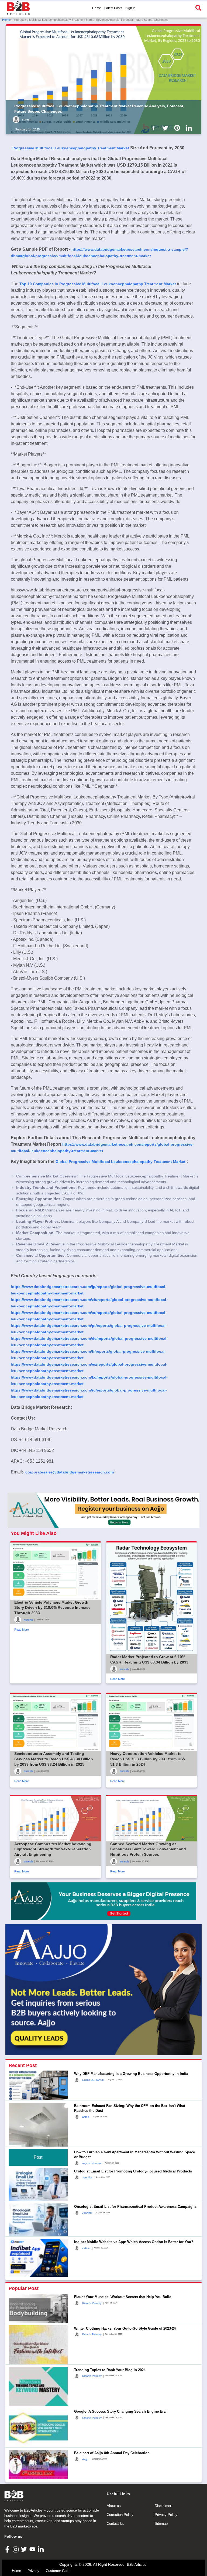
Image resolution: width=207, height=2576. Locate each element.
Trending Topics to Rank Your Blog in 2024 (110, 2370)
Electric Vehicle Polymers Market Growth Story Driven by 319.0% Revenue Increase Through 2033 (52, 1608)
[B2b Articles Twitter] (166, 128)
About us (114, 2506)
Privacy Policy (166, 2515)
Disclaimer (163, 2506)
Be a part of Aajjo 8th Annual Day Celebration (112, 2453)
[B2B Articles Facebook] (8, 2549)
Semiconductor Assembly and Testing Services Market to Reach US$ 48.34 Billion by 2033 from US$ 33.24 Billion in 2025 (54, 1759)
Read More (22, 1630)
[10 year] (103, 1901)
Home (97, 8)
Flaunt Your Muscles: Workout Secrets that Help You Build (123, 2297)
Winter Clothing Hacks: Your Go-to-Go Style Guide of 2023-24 (125, 2328)
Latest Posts (113, 8)
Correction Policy (120, 2515)
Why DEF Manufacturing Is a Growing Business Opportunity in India (131, 2074)
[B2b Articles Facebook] (154, 128)
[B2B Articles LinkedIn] (41, 2549)
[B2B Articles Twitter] (25, 2549)
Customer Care (58, 2571)
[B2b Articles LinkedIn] (190, 128)
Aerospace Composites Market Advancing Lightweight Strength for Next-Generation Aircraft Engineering (53, 1849)
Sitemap (161, 2524)
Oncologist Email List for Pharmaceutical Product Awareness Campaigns (135, 2207)
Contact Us (115, 2524)
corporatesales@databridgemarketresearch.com (70, 1472)
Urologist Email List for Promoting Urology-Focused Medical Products (133, 2171)
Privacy (33, 2571)
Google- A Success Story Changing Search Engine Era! (120, 2411)
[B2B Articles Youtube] (33, 2549)
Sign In (130, 8)
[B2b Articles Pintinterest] (178, 128)
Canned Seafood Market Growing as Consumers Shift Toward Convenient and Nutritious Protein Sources (148, 1849)
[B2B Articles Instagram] (16, 2549)
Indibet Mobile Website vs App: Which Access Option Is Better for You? (134, 2242)
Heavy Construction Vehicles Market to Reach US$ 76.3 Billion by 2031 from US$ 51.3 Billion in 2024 (148, 1759)
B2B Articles (137, 2565)
